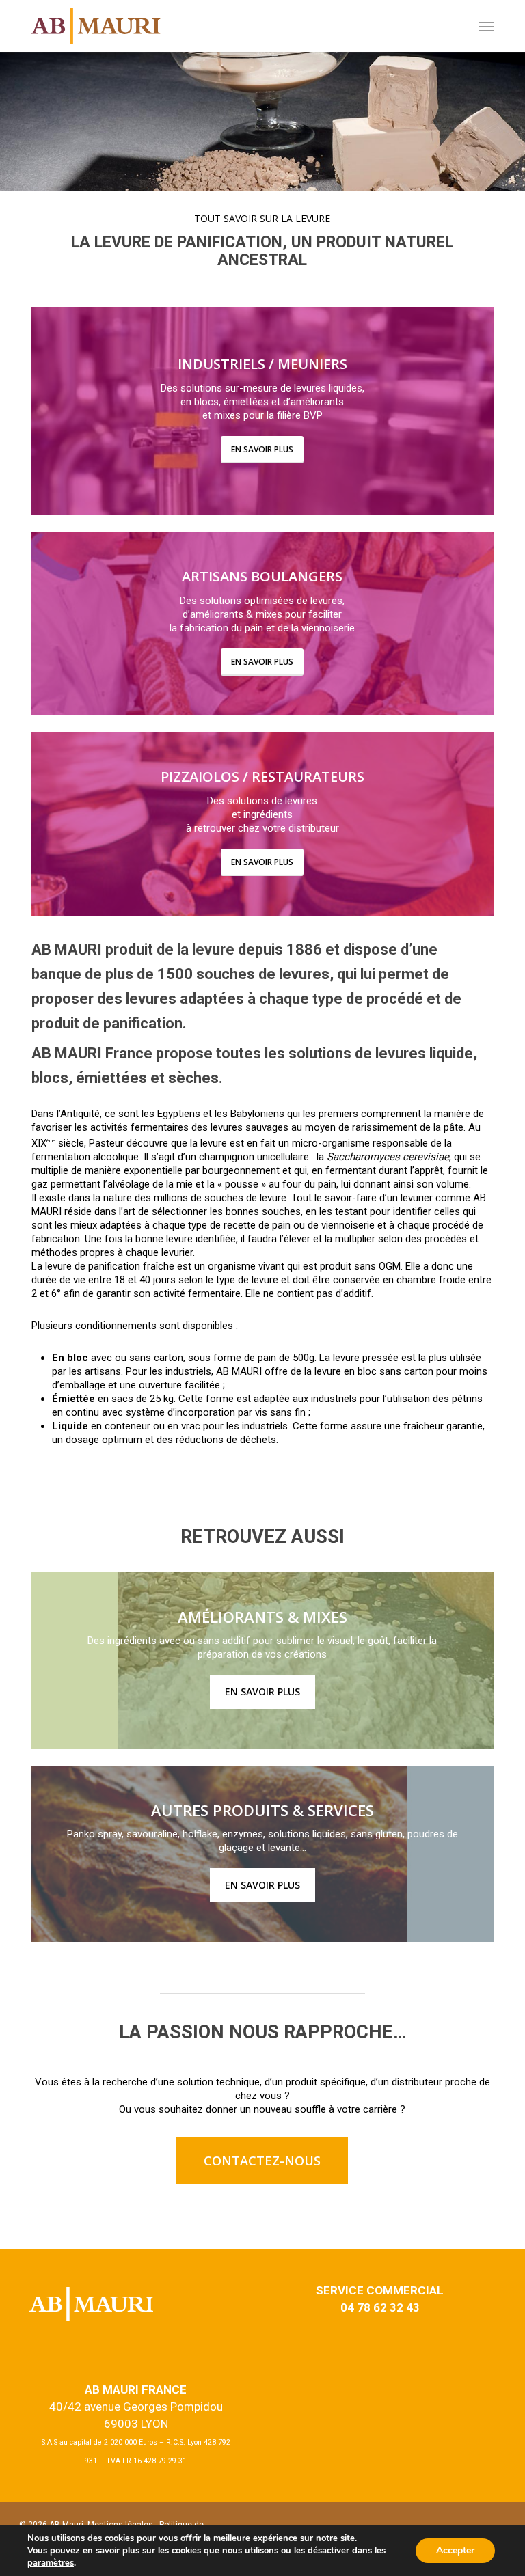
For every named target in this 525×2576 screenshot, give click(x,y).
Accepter (455, 2550)
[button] (262, 2161)
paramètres (51, 2563)
